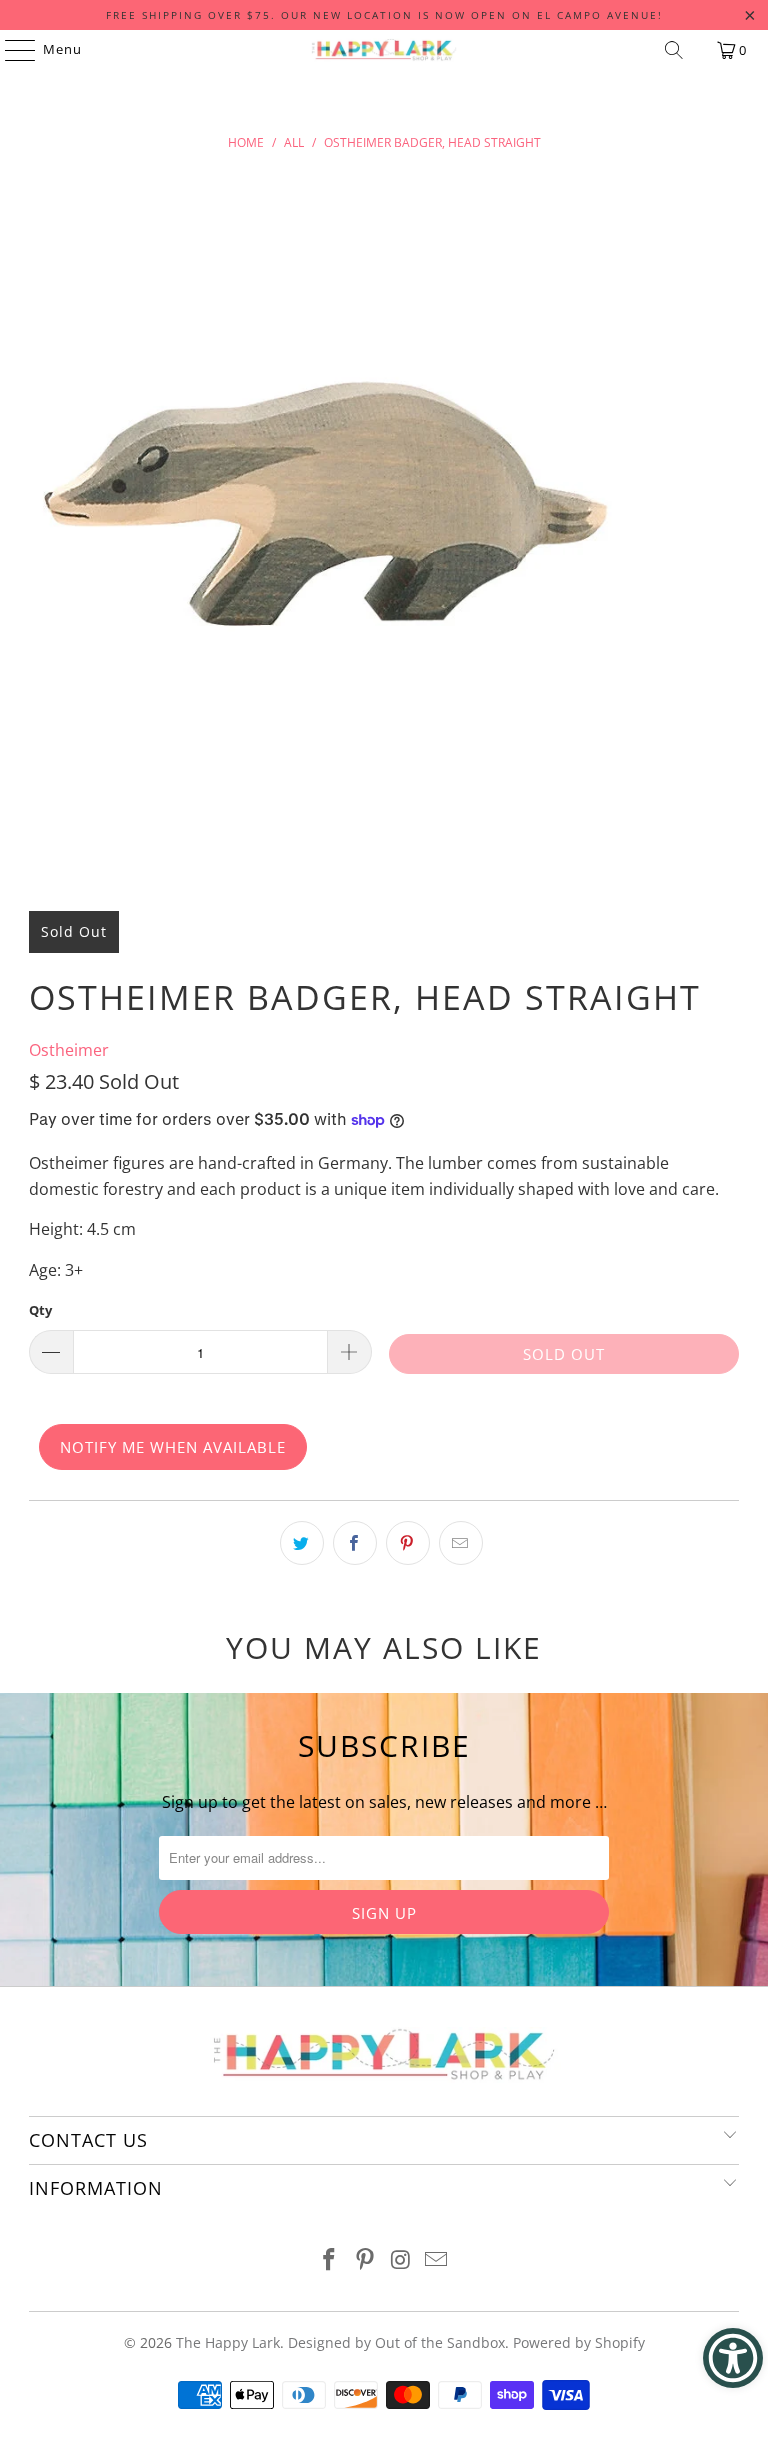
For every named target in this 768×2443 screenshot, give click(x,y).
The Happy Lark (228, 2342)
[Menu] (10, 50)
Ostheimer (69, 1050)
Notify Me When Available (173, 1447)
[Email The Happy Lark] (437, 2260)
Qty (40, 1310)
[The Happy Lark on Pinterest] (365, 2260)
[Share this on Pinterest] (408, 1543)
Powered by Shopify (579, 2342)
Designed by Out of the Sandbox (396, 2342)
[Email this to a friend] (461, 1543)
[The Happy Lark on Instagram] (401, 2260)
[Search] (674, 50)
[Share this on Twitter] (302, 1543)
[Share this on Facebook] (355, 1543)
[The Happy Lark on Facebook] (330, 2260)
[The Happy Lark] (384, 50)
